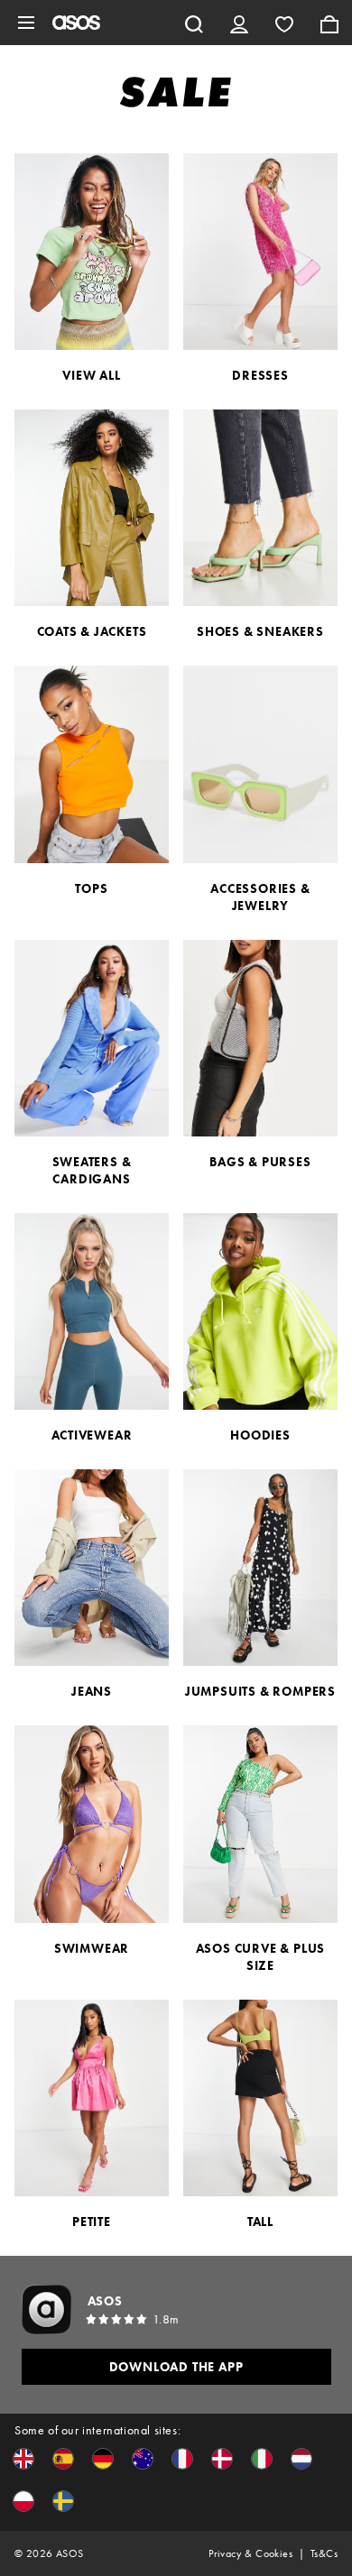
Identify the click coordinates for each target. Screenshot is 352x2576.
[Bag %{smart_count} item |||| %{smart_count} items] (329, 23)
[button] (23, 2459)
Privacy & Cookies (250, 2553)
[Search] (194, 23)
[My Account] (239, 23)
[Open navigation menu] (26, 23)
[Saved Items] (284, 23)
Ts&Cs (324, 2553)
